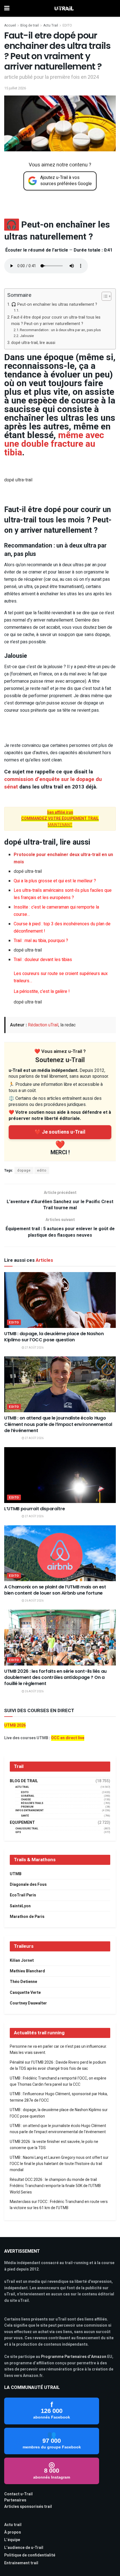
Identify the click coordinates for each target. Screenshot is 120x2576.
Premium (27, 1807)
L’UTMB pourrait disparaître (34, 1509)
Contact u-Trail (18, 2494)
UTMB (16, 1874)
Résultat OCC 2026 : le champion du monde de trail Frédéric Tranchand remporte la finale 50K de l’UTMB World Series (55, 2186)
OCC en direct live (68, 1738)
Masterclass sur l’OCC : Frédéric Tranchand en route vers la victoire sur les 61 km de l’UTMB (59, 2205)
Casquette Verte (25, 1993)
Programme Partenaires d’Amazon (74, 2357)
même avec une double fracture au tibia (54, 444)
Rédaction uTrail (43, 1025)
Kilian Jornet (22, 1960)
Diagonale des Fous (28, 1885)
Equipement (22, 1823)
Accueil (10, 25)
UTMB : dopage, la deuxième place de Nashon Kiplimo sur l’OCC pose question (54, 1337)
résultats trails (32, 1803)
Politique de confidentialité (30, 2555)
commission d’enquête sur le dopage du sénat (53, 783)
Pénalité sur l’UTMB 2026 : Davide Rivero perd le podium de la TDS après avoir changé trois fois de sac (58, 2065)
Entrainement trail (21, 2563)
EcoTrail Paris (23, 1895)
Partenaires (15, 2500)
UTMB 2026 (15, 1725)
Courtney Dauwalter (28, 2003)
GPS (18, 1832)
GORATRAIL (28, 1796)
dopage (24, 1170)
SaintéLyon (20, 1906)
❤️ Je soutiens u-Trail (60, 1132)
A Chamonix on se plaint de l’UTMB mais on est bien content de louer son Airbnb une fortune (55, 1590)
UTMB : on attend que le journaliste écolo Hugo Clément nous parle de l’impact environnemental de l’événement (58, 1424)
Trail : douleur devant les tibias (43, 960)
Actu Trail (51, 25)
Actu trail (13, 2525)
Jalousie (27, 336)
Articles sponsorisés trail (28, 2507)
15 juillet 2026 (15, 88)
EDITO (67, 25)
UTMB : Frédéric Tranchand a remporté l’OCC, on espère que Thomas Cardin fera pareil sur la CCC (58, 2081)
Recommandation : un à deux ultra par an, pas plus (60, 330)
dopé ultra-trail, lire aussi (33, 343)
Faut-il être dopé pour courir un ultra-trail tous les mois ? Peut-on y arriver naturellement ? (56, 321)
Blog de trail (30, 25)
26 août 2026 (34, 1601)
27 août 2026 (34, 1348)
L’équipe (12, 2540)
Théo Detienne (23, 1982)
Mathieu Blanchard (27, 1971)
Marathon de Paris (27, 1917)
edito (42, 1170)
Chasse (26, 1800)
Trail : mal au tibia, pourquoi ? (41, 941)
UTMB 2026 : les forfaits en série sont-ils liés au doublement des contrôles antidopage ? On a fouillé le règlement (55, 1677)
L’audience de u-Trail (24, 2548)
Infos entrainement (29, 1811)
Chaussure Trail (27, 1829)
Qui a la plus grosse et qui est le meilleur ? (55, 881)
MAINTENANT (60, 819)
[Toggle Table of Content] (104, 296)
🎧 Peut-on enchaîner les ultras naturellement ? (54, 304)
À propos (13, 2532)
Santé (25, 1816)
